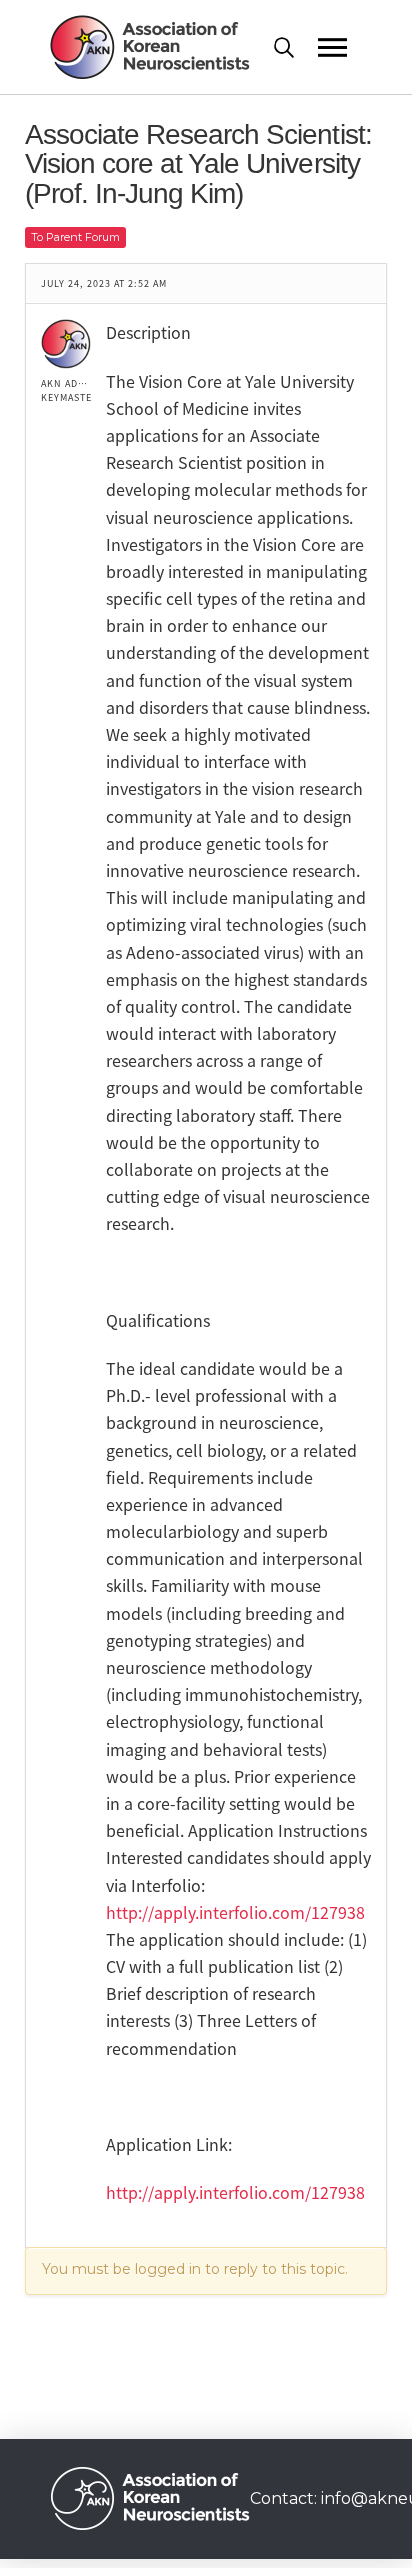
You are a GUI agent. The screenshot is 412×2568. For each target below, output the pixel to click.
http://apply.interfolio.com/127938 (235, 1912)
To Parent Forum (75, 237)
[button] (296, 48)
